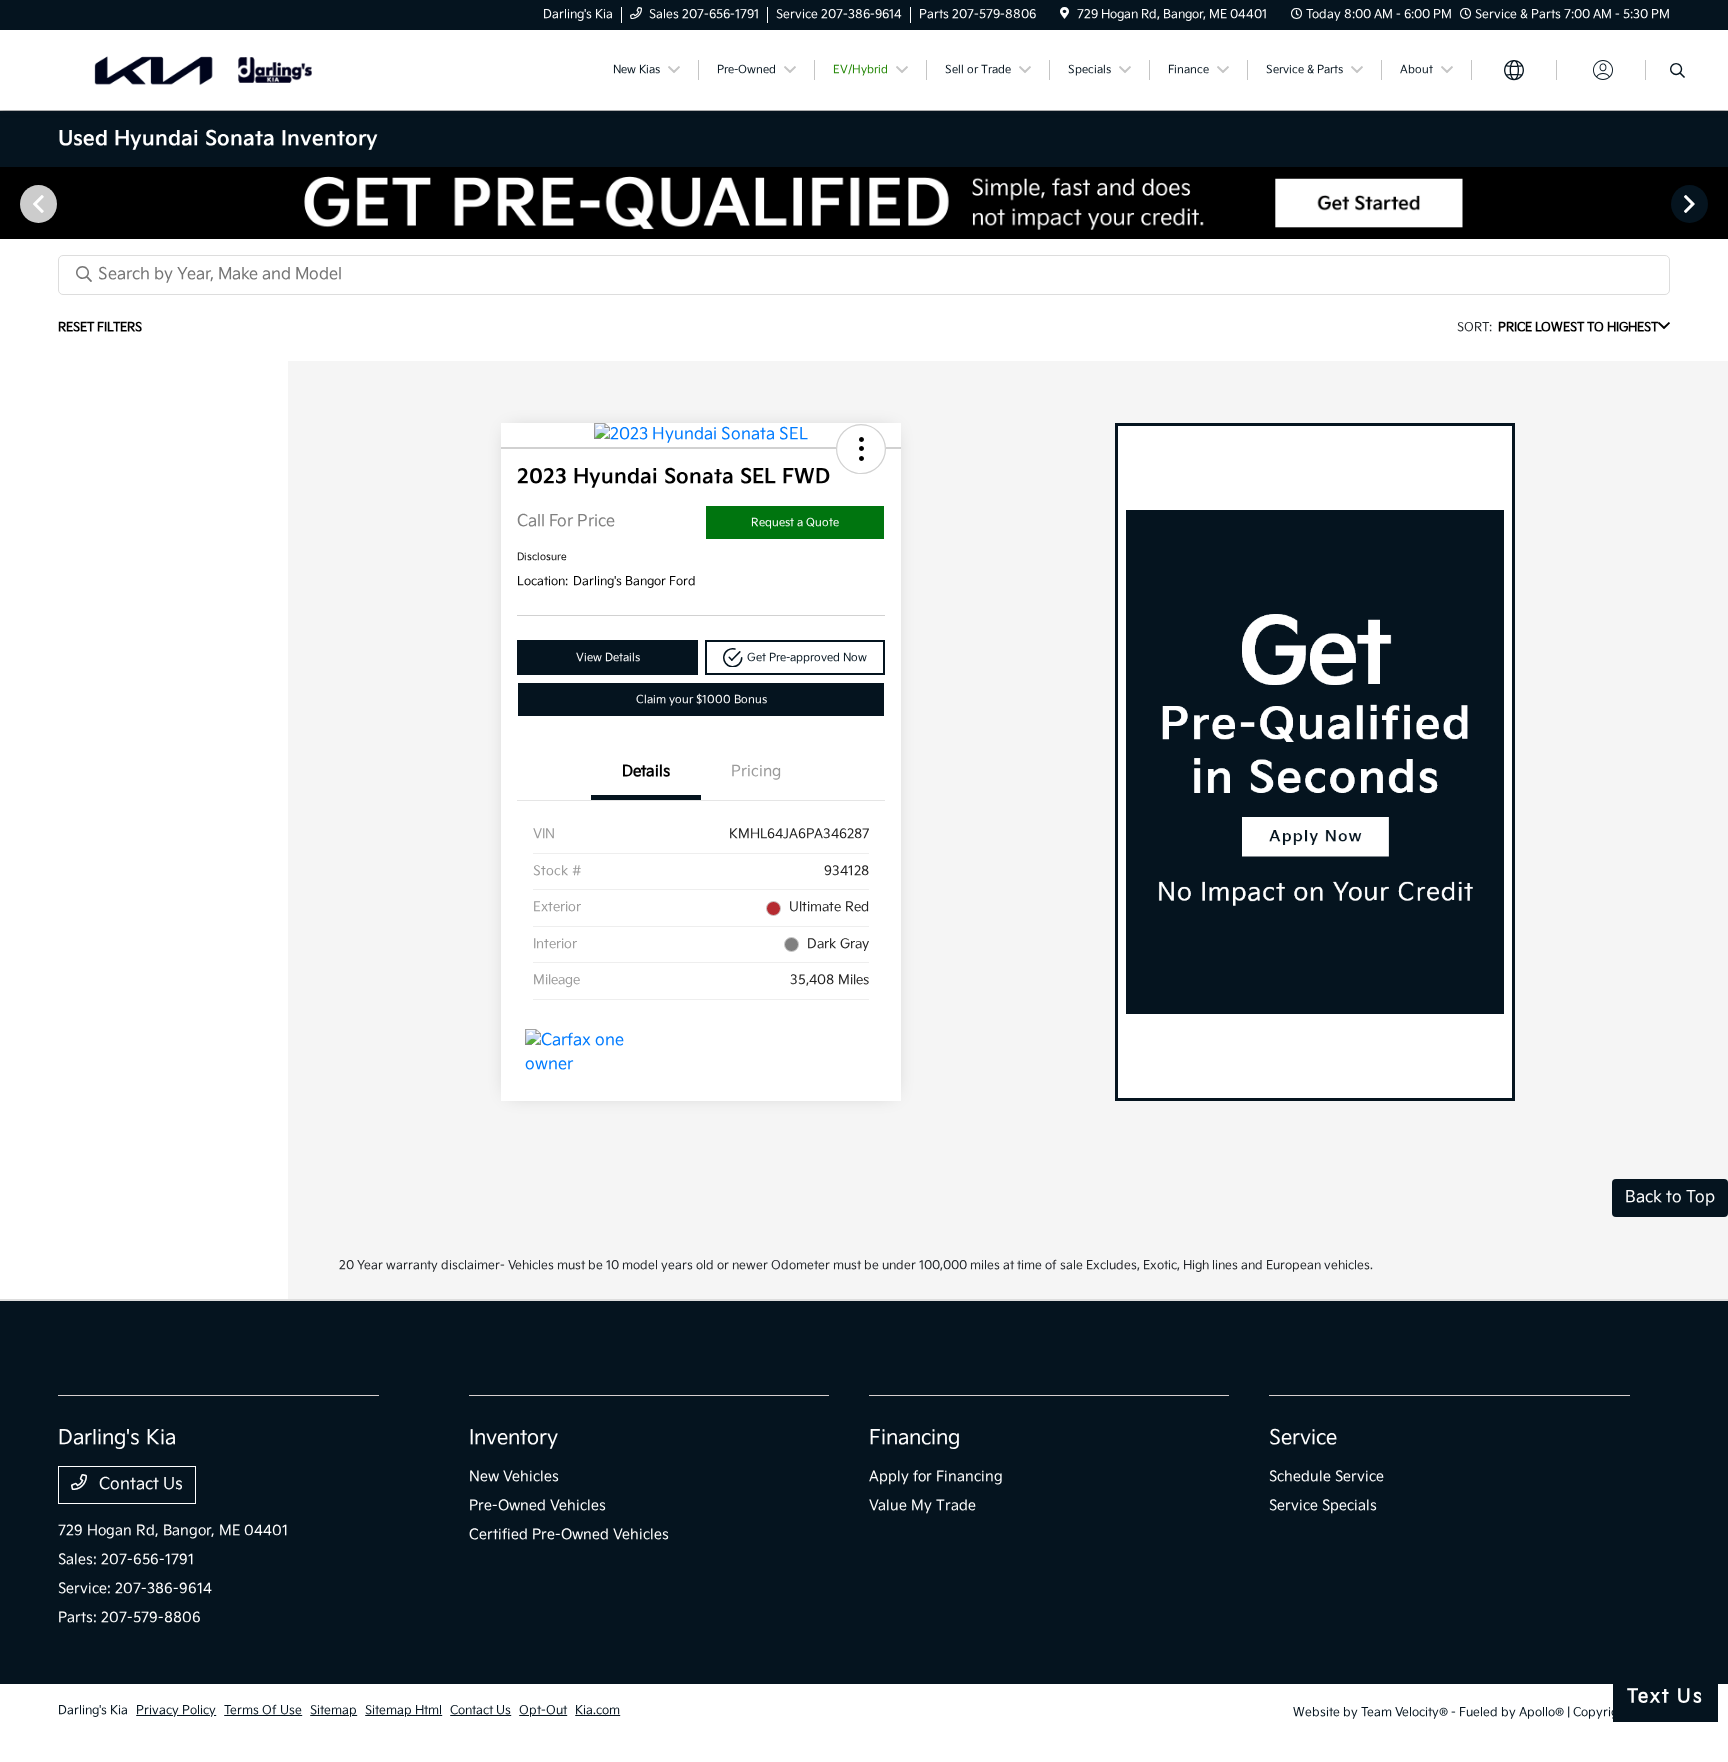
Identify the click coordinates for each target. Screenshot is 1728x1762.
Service (1303, 1438)
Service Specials (1323, 1505)
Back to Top (1670, 1197)
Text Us (1665, 1696)
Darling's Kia (93, 1710)
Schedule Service (1326, 1476)
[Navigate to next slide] (1713, 203)
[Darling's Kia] (230, 69)
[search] (1677, 73)
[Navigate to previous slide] (15, 203)
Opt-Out (543, 1710)
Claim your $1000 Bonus (701, 699)
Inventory (513, 1438)
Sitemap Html (403, 1710)
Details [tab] (646, 771)
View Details (608, 657)
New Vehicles (514, 1476)
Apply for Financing (936, 1476)
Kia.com (597, 1710)
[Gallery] (864, 203)
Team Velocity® (1404, 1712)
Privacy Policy (176, 1710)
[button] (861, 449)
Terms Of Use (263, 1710)
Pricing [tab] (756, 771)
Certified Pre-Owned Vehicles (569, 1534)
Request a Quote (795, 522)
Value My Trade (922, 1505)
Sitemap (333, 1710)
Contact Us (139, 1484)
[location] (1064, 14)
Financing (914, 1438)
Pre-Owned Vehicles (537, 1505)
